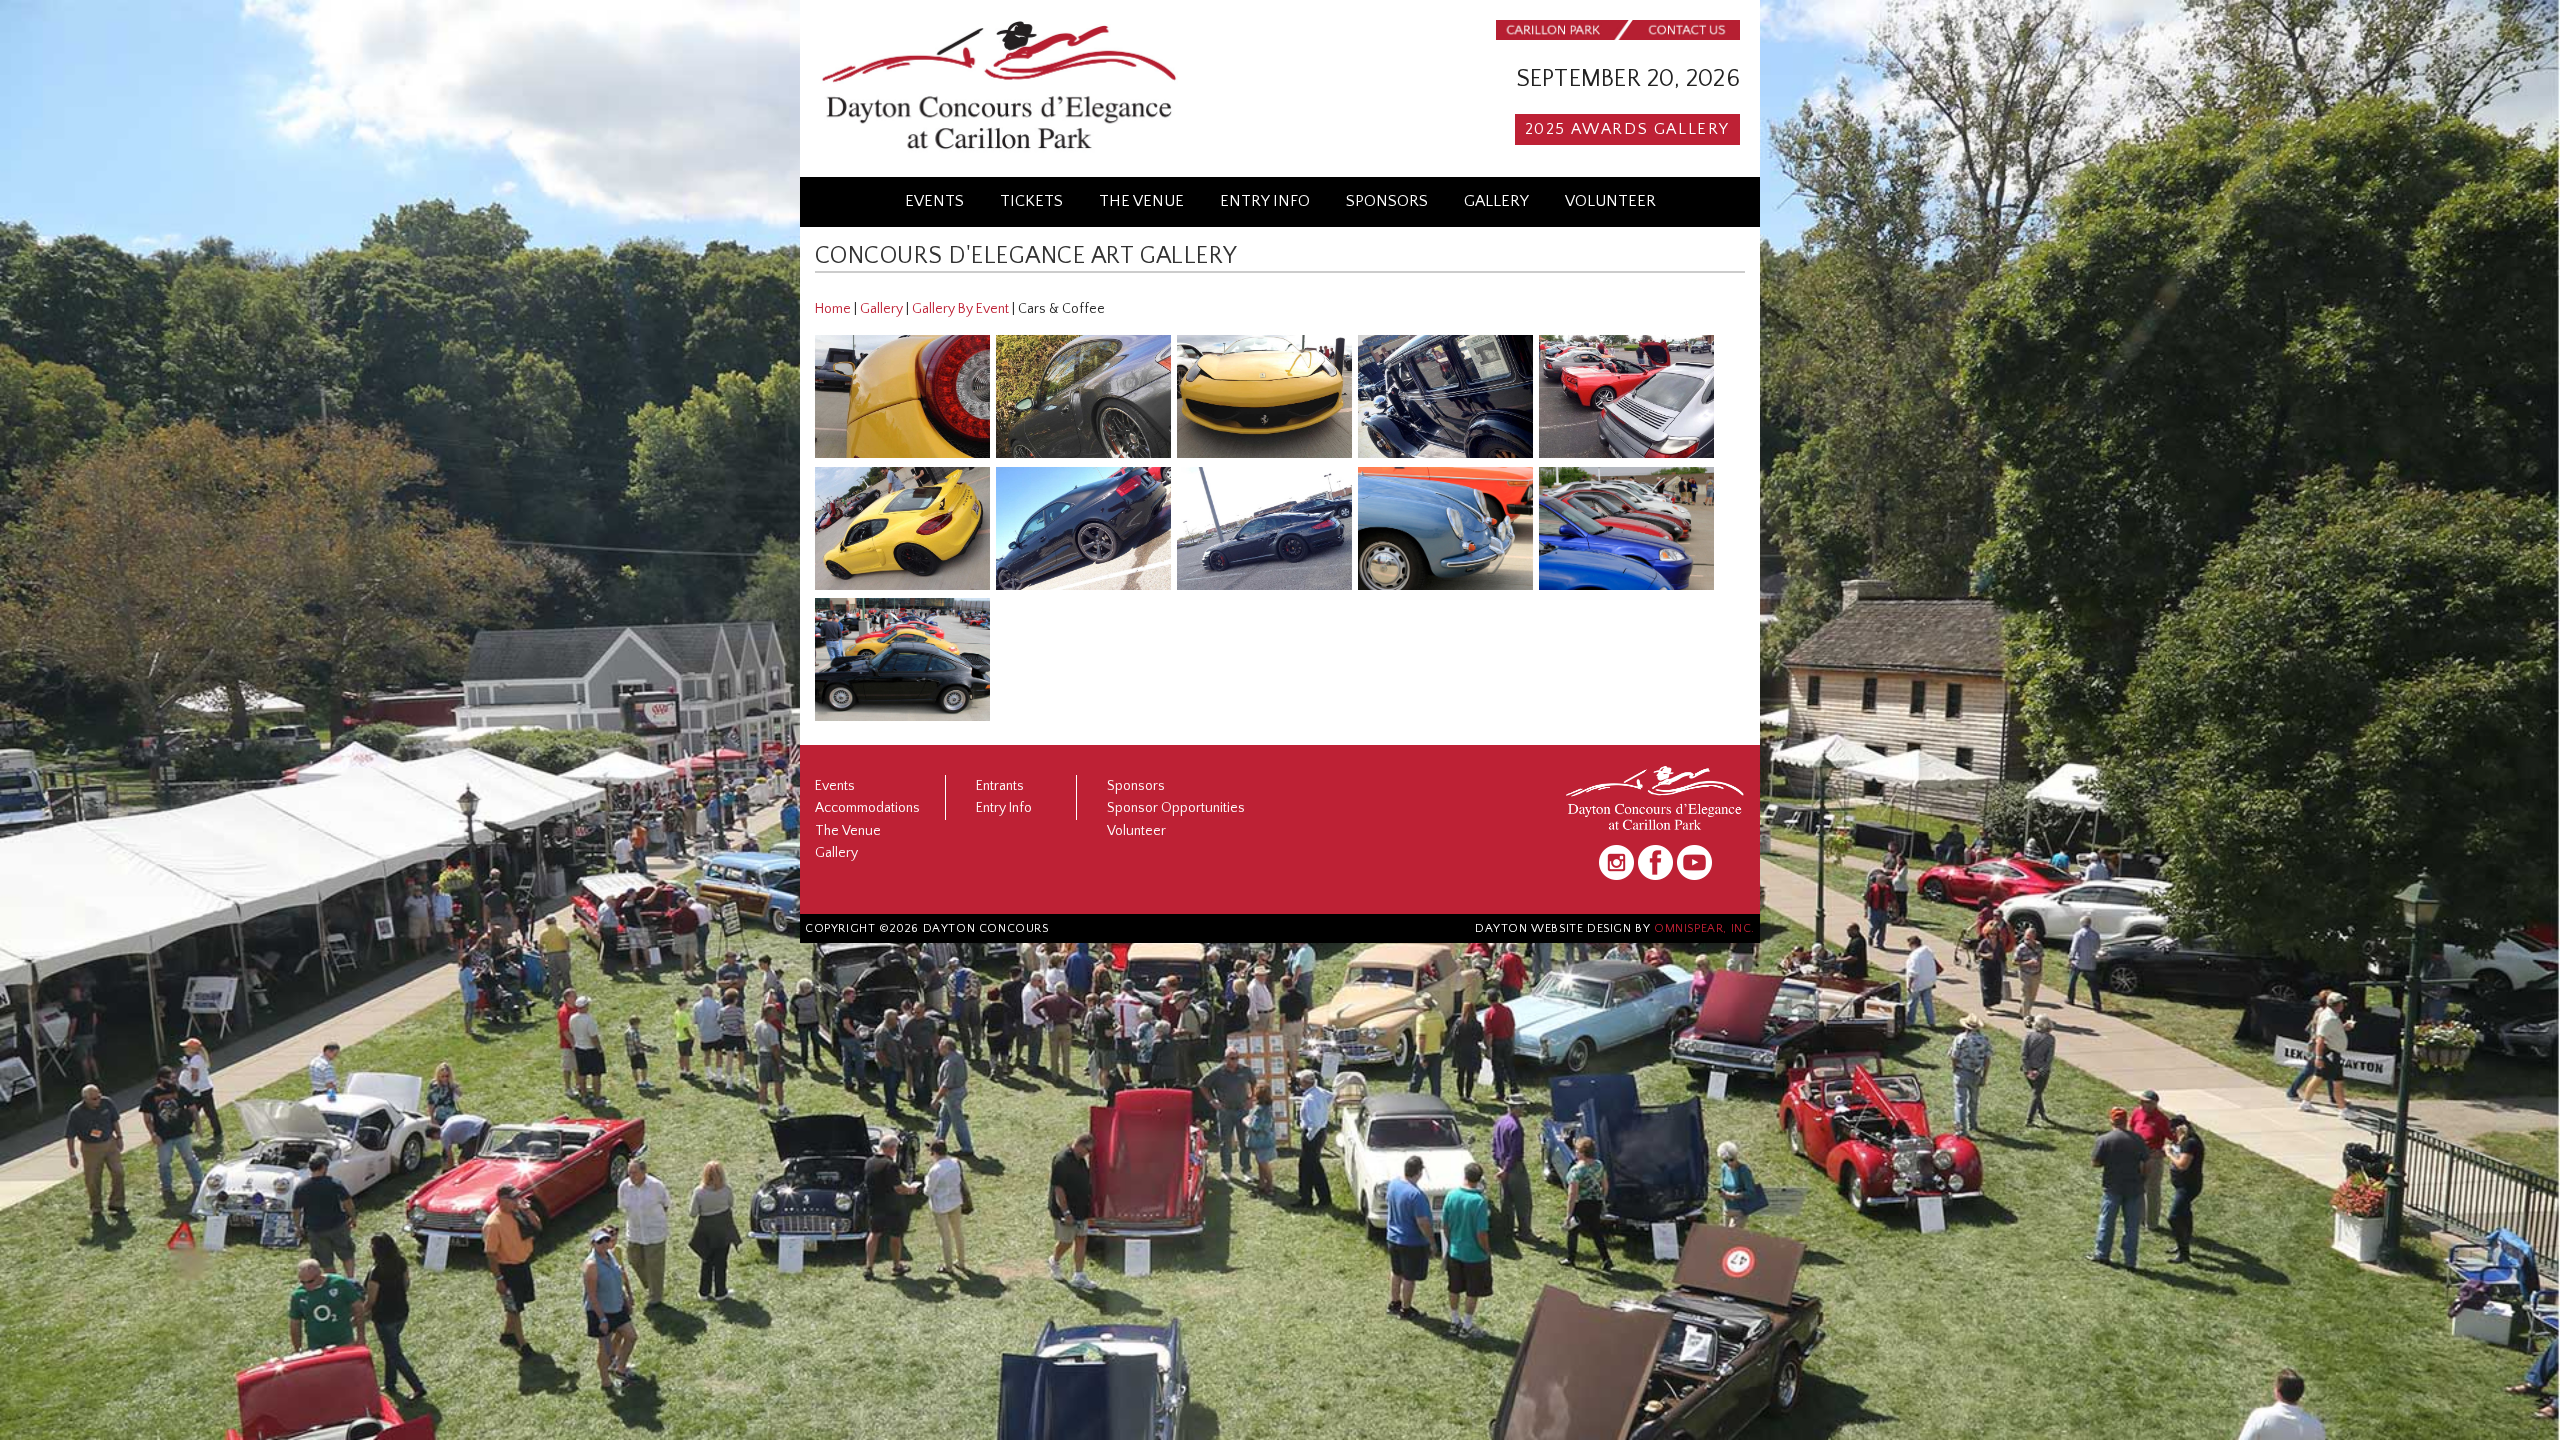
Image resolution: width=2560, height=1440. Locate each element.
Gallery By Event (960, 309)
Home (833, 309)
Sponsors (1387, 201)
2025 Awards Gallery (1627, 129)
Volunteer (1610, 201)
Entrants (1000, 786)
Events (934, 201)
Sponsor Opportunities (1176, 808)
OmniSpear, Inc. (1704, 928)
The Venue (1141, 201)
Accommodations (867, 808)
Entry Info (1265, 201)
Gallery (1496, 201)
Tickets (1031, 201)
